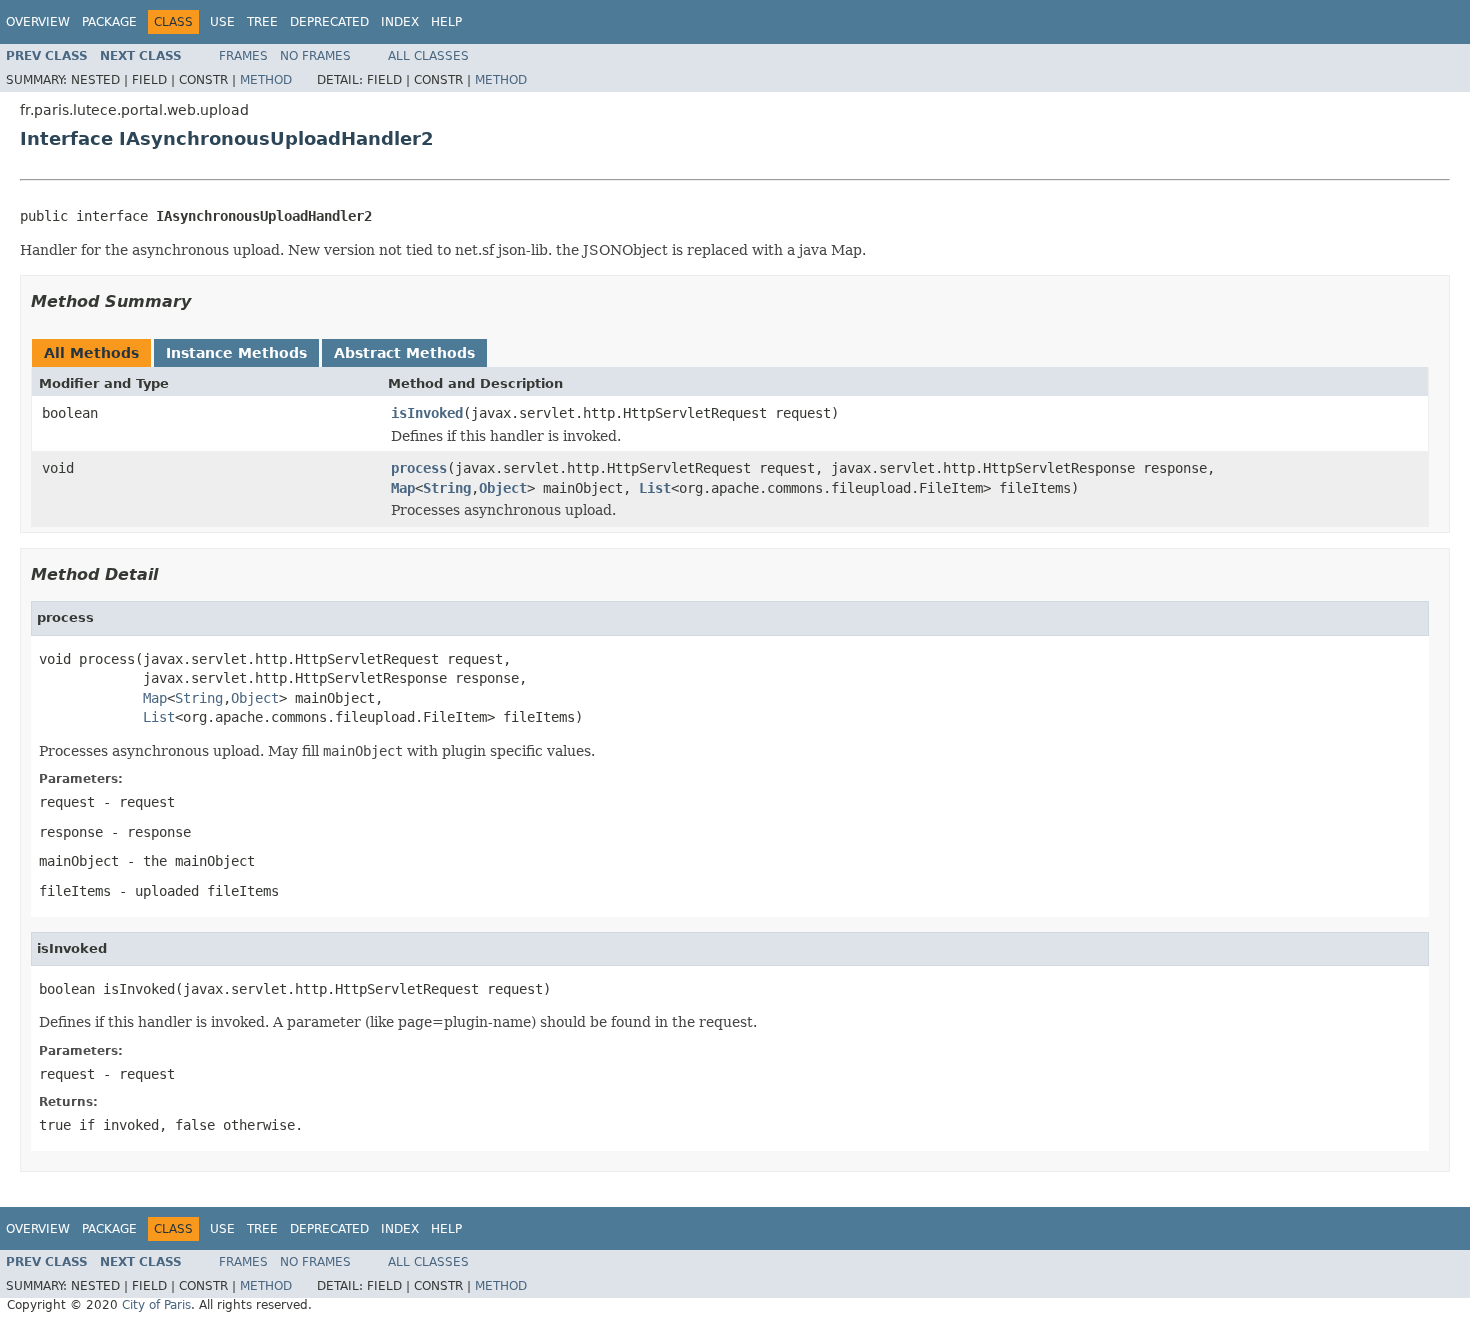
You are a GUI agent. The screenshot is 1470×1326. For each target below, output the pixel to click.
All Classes (428, 56)
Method (266, 80)
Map (403, 488)
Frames (243, 56)
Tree (262, 22)
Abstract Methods (404, 353)
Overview (38, 22)
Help (446, 22)
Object (503, 488)
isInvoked (427, 413)
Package (109, 22)
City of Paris (156, 1305)
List (655, 488)
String (447, 488)
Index (400, 22)
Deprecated (329, 22)
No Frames (315, 56)
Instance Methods (236, 353)
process (419, 468)
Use (222, 22)
